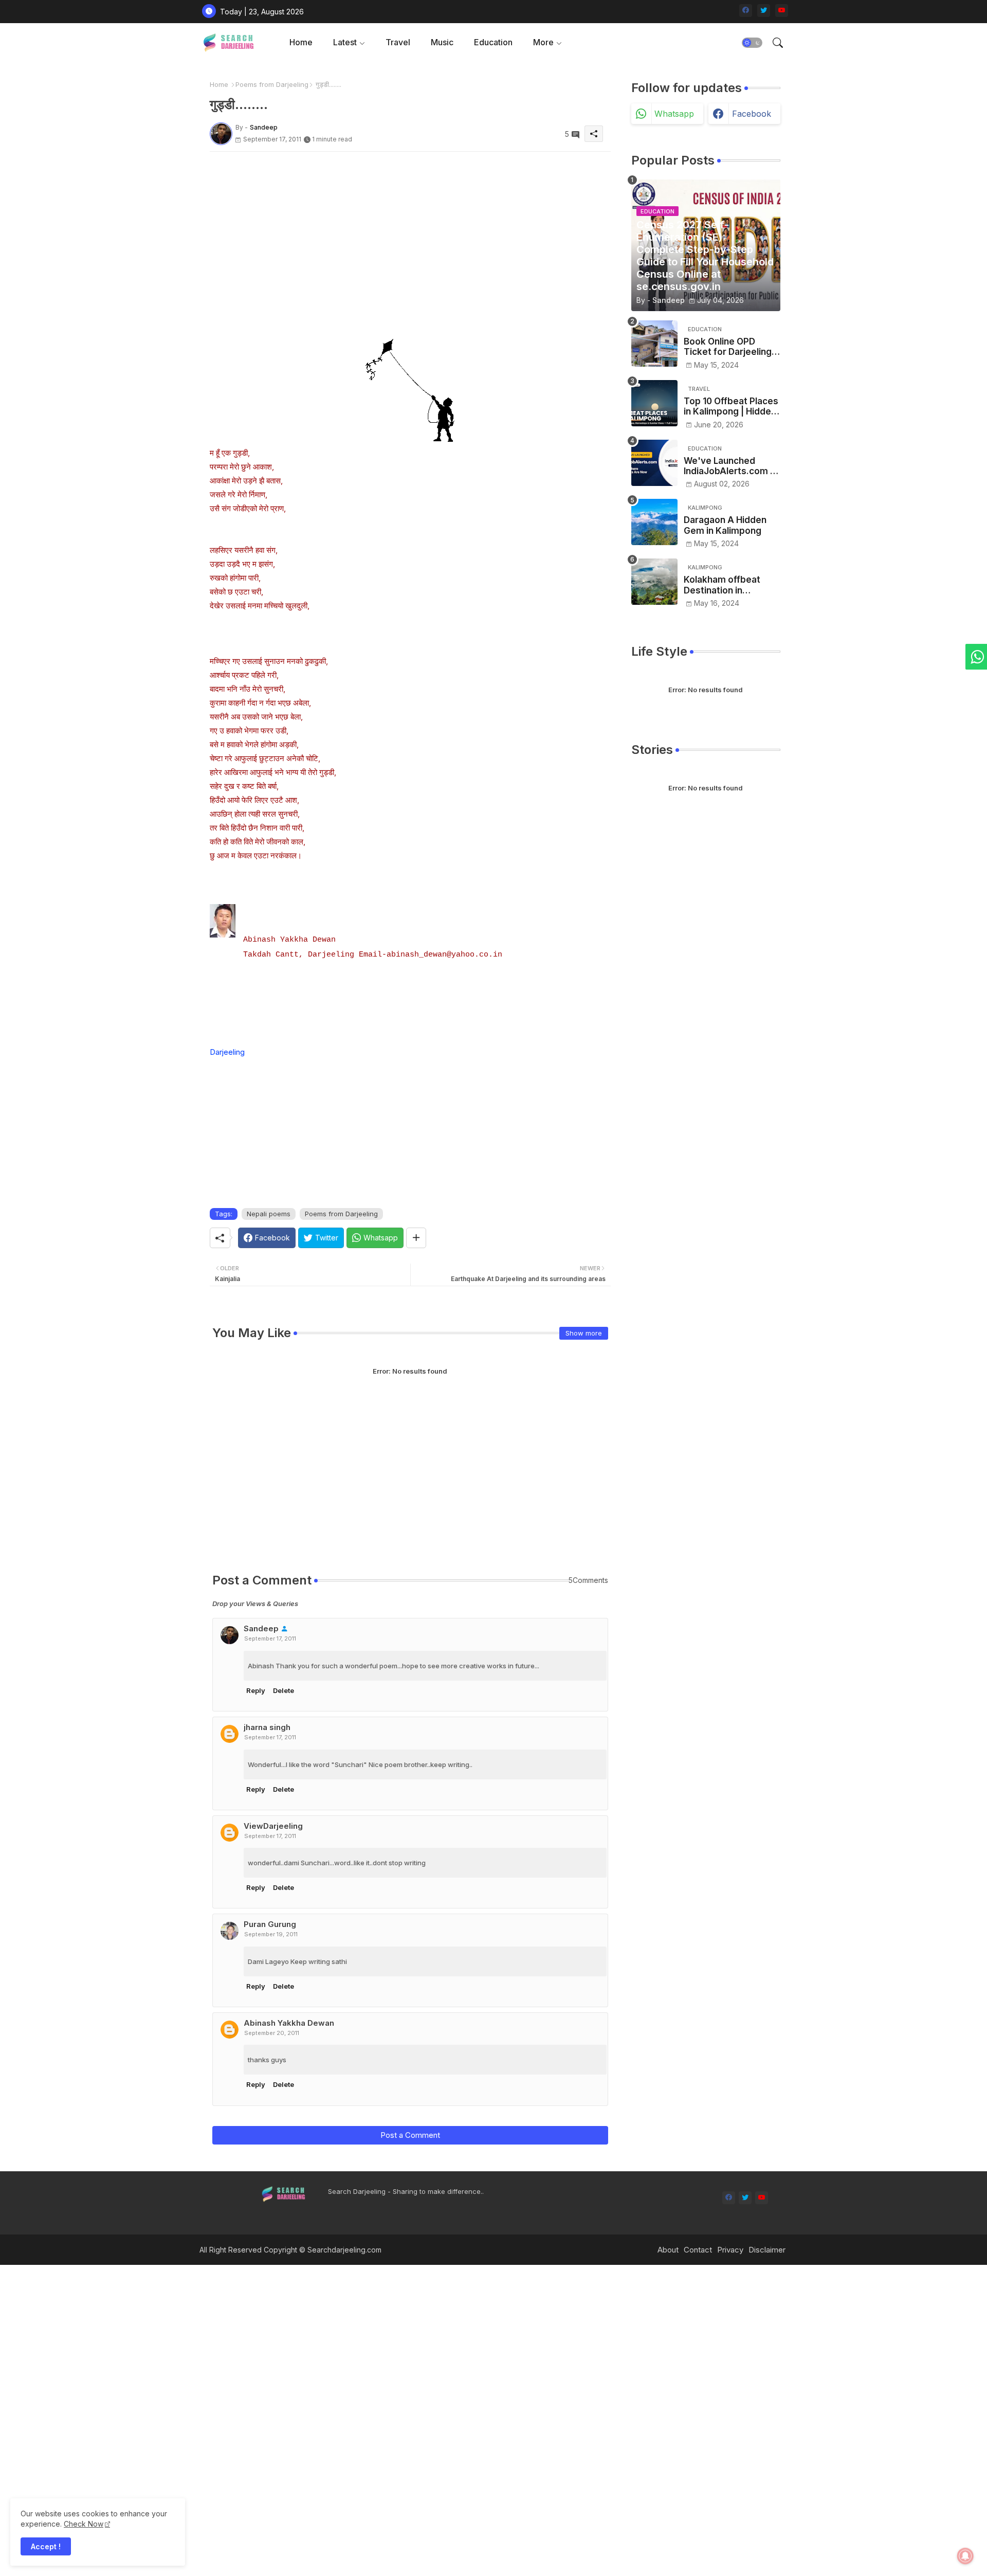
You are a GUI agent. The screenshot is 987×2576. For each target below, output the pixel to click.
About (668, 2250)
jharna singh (267, 1727)
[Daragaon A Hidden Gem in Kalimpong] (654, 522)
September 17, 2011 (270, 1638)
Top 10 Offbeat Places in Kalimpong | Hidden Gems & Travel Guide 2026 (731, 407)
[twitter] (764, 11)
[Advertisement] (410, 224)
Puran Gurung (270, 1924)
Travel (398, 42)
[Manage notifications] (965, 2556)
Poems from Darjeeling (272, 84)
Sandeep (261, 1628)
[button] (752, 43)
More (543, 42)
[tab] (301, 42)
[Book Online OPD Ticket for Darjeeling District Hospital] (654, 344)
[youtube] (782, 11)
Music (442, 42)
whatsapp (674, 114)
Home (301, 42)
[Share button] (416, 1238)
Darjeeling (227, 1052)
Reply (256, 1690)
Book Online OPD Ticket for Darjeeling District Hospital (728, 347)
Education (493, 42)
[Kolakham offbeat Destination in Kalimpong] (654, 582)
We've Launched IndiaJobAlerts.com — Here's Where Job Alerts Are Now (731, 466)
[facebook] (746, 11)
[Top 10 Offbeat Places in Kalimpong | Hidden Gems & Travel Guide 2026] (654, 403)
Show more (584, 1333)
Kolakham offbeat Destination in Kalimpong (722, 585)
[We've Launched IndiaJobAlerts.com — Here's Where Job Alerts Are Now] (654, 463)
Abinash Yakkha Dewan (289, 2023)
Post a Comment (410, 2135)
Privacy (730, 2250)
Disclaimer (767, 2250)
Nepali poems (269, 1214)
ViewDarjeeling (273, 1826)
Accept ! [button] (46, 2546)
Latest (345, 42)
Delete (284, 1690)
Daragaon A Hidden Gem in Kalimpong (725, 525)
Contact (698, 2250)
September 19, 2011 (271, 1934)
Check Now (84, 2524)
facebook (752, 114)
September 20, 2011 (272, 2033)
